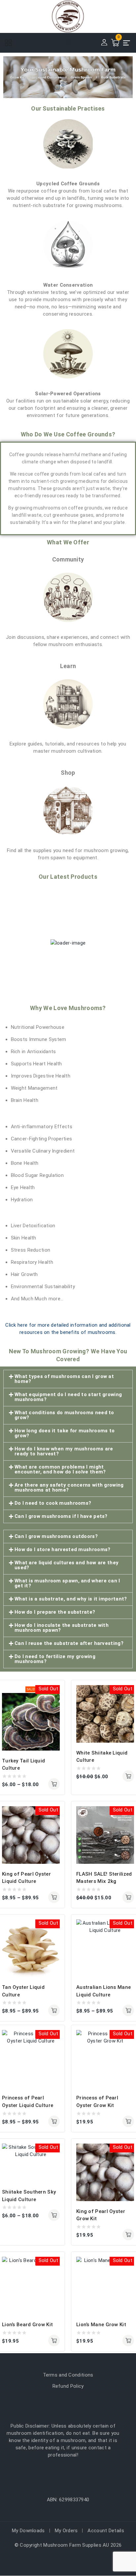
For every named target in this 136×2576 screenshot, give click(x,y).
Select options (54, 1784)
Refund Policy (68, 2386)
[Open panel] (12, 43)
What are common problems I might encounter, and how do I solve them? (60, 1469)
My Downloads (28, 2531)
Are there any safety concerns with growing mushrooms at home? (69, 1487)
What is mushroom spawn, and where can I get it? (67, 1583)
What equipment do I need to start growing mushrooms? (68, 1397)
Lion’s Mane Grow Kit (101, 2325)
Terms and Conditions (68, 2375)
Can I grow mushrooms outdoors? (56, 1536)
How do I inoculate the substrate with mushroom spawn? (62, 1628)
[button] (68, 1379)
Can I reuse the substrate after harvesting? (69, 1643)
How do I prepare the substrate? (55, 1612)
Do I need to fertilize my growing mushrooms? (55, 1659)
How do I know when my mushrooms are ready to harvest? (64, 1451)
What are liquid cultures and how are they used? (67, 1565)
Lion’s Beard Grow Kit (27, 2325)
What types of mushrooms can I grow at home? (64, 1379)
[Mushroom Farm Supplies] (68, 16)
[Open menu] (127, 43)
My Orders (66, 2531)
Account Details (106, 2531)
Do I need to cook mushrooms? (53, 1503)
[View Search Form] (68, 43)
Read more (128, 2121)
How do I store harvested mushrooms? (63, 1549)
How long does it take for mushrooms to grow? (65, 1433)
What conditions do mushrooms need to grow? (64, 1415)
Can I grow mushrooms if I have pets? (61, 1516)
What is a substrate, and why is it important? (71, 1599)
